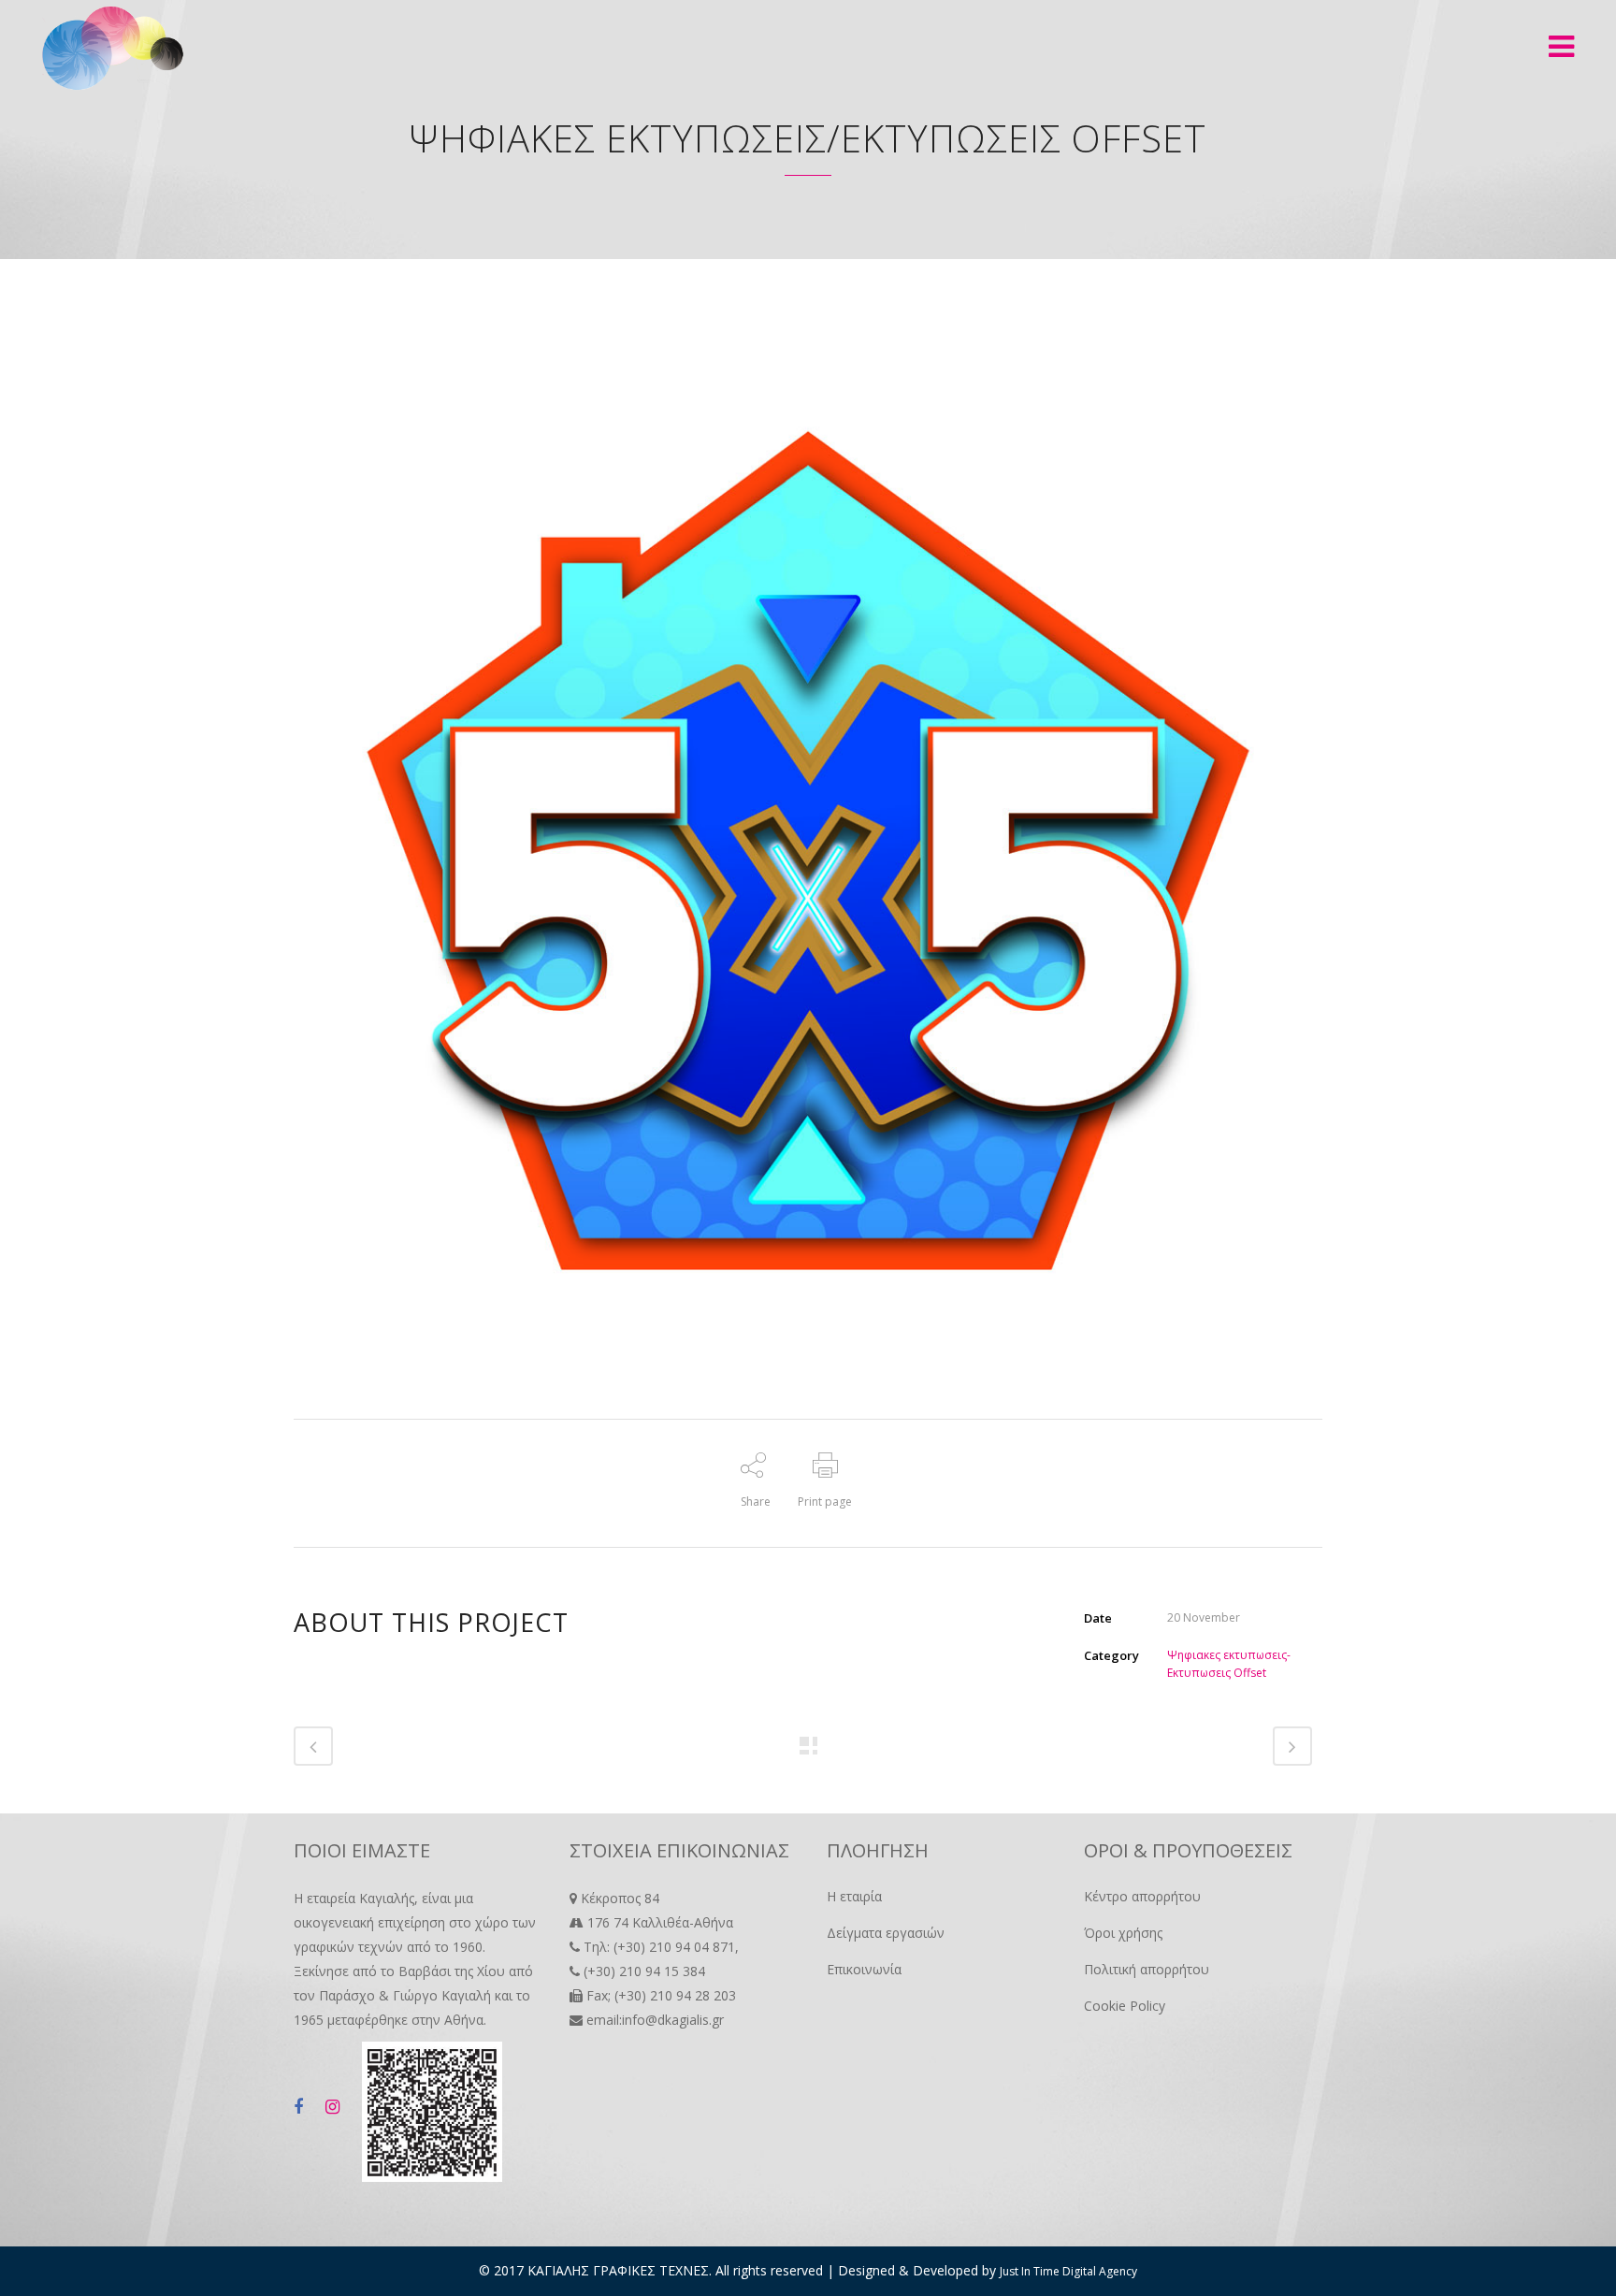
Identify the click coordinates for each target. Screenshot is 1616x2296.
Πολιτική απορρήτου (1147, 1969)
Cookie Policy (1125, 2006)
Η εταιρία (854, 1896)
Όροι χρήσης (1123, 1933)
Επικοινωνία (864, 1969)
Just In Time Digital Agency (1068, 2271)
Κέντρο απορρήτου (1142, 1896)
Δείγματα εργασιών (886, 1933)
